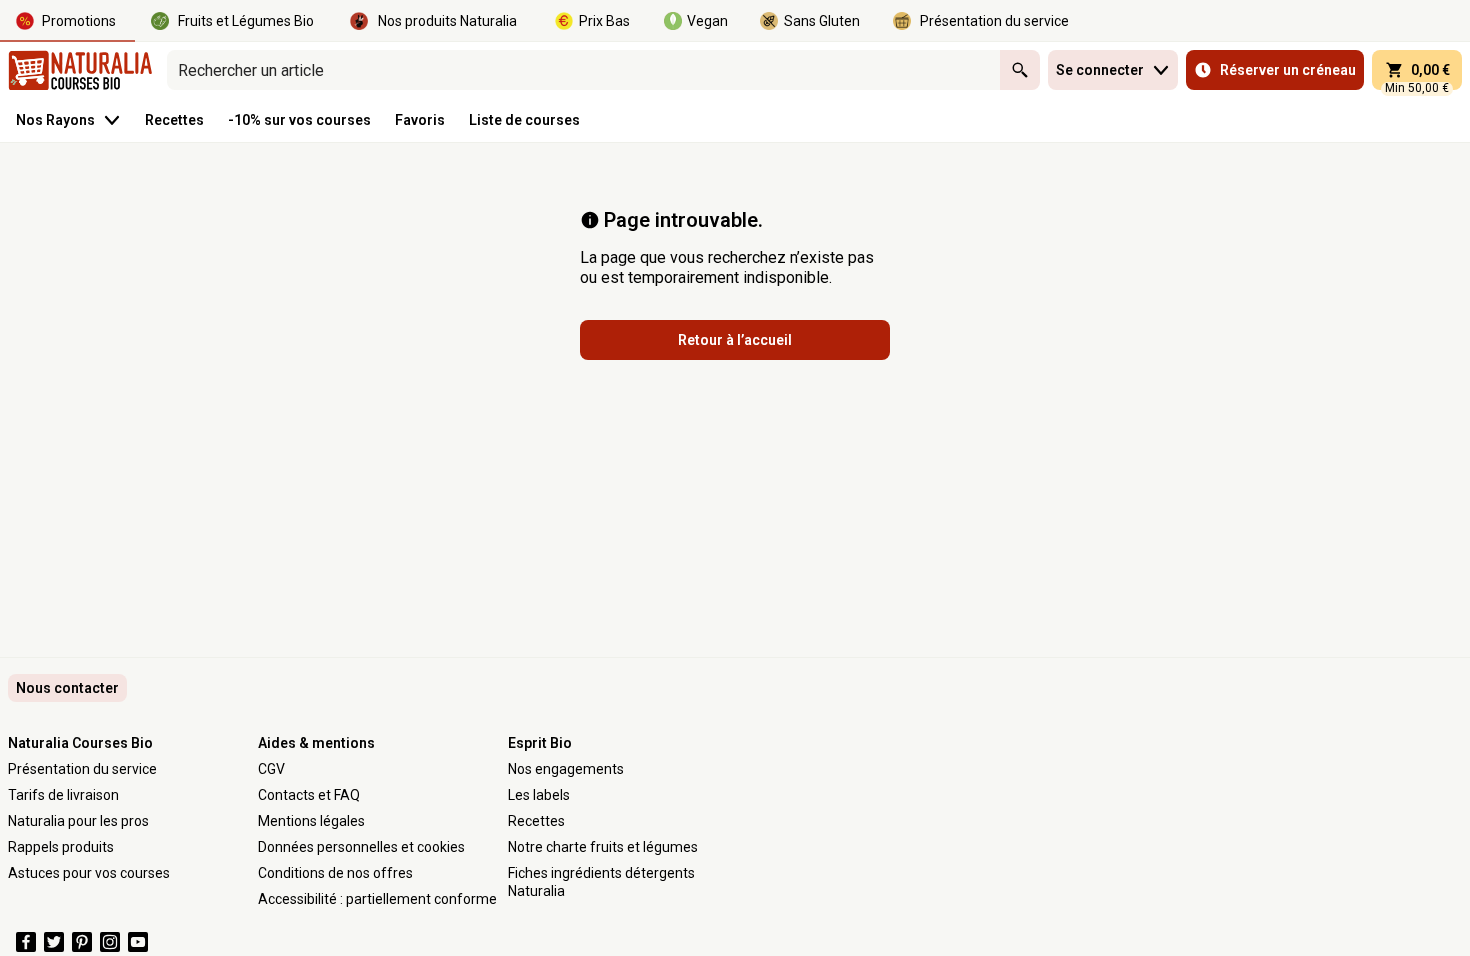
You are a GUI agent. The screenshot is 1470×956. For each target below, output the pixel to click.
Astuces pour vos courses (89, 873)
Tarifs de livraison (63, 795)
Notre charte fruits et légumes (603, 847)
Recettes (536, 821)
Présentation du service (82, 769)
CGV (271, 769)
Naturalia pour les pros (78, 821)
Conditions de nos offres (335, 873)
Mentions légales (311, 821)
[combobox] (583, 70)
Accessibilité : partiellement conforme (377, 899)
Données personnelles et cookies (361, 847)
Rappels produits (61, 847)
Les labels (539, 795)
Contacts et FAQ (309, 795)
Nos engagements (566, 769)
